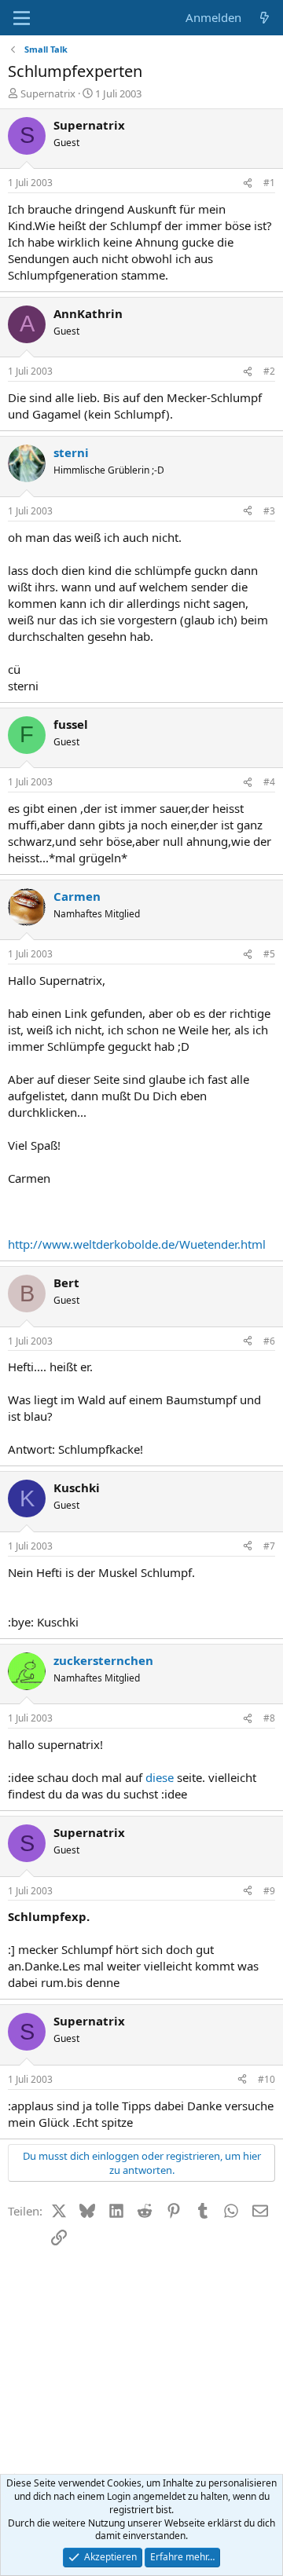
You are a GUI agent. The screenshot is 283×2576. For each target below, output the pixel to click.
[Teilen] (248, 183)
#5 (269, 954)
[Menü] (22, 18)
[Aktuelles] (265, 18)
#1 (269, 183)
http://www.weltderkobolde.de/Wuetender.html (137, 1244)
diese (161, 1777)
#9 (269, 1891)
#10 (266, 2079)
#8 (269, 1718)
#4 (269, 782)
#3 (269, 511)
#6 (269, 1341)
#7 (269, 1546)
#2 (269, 371)
